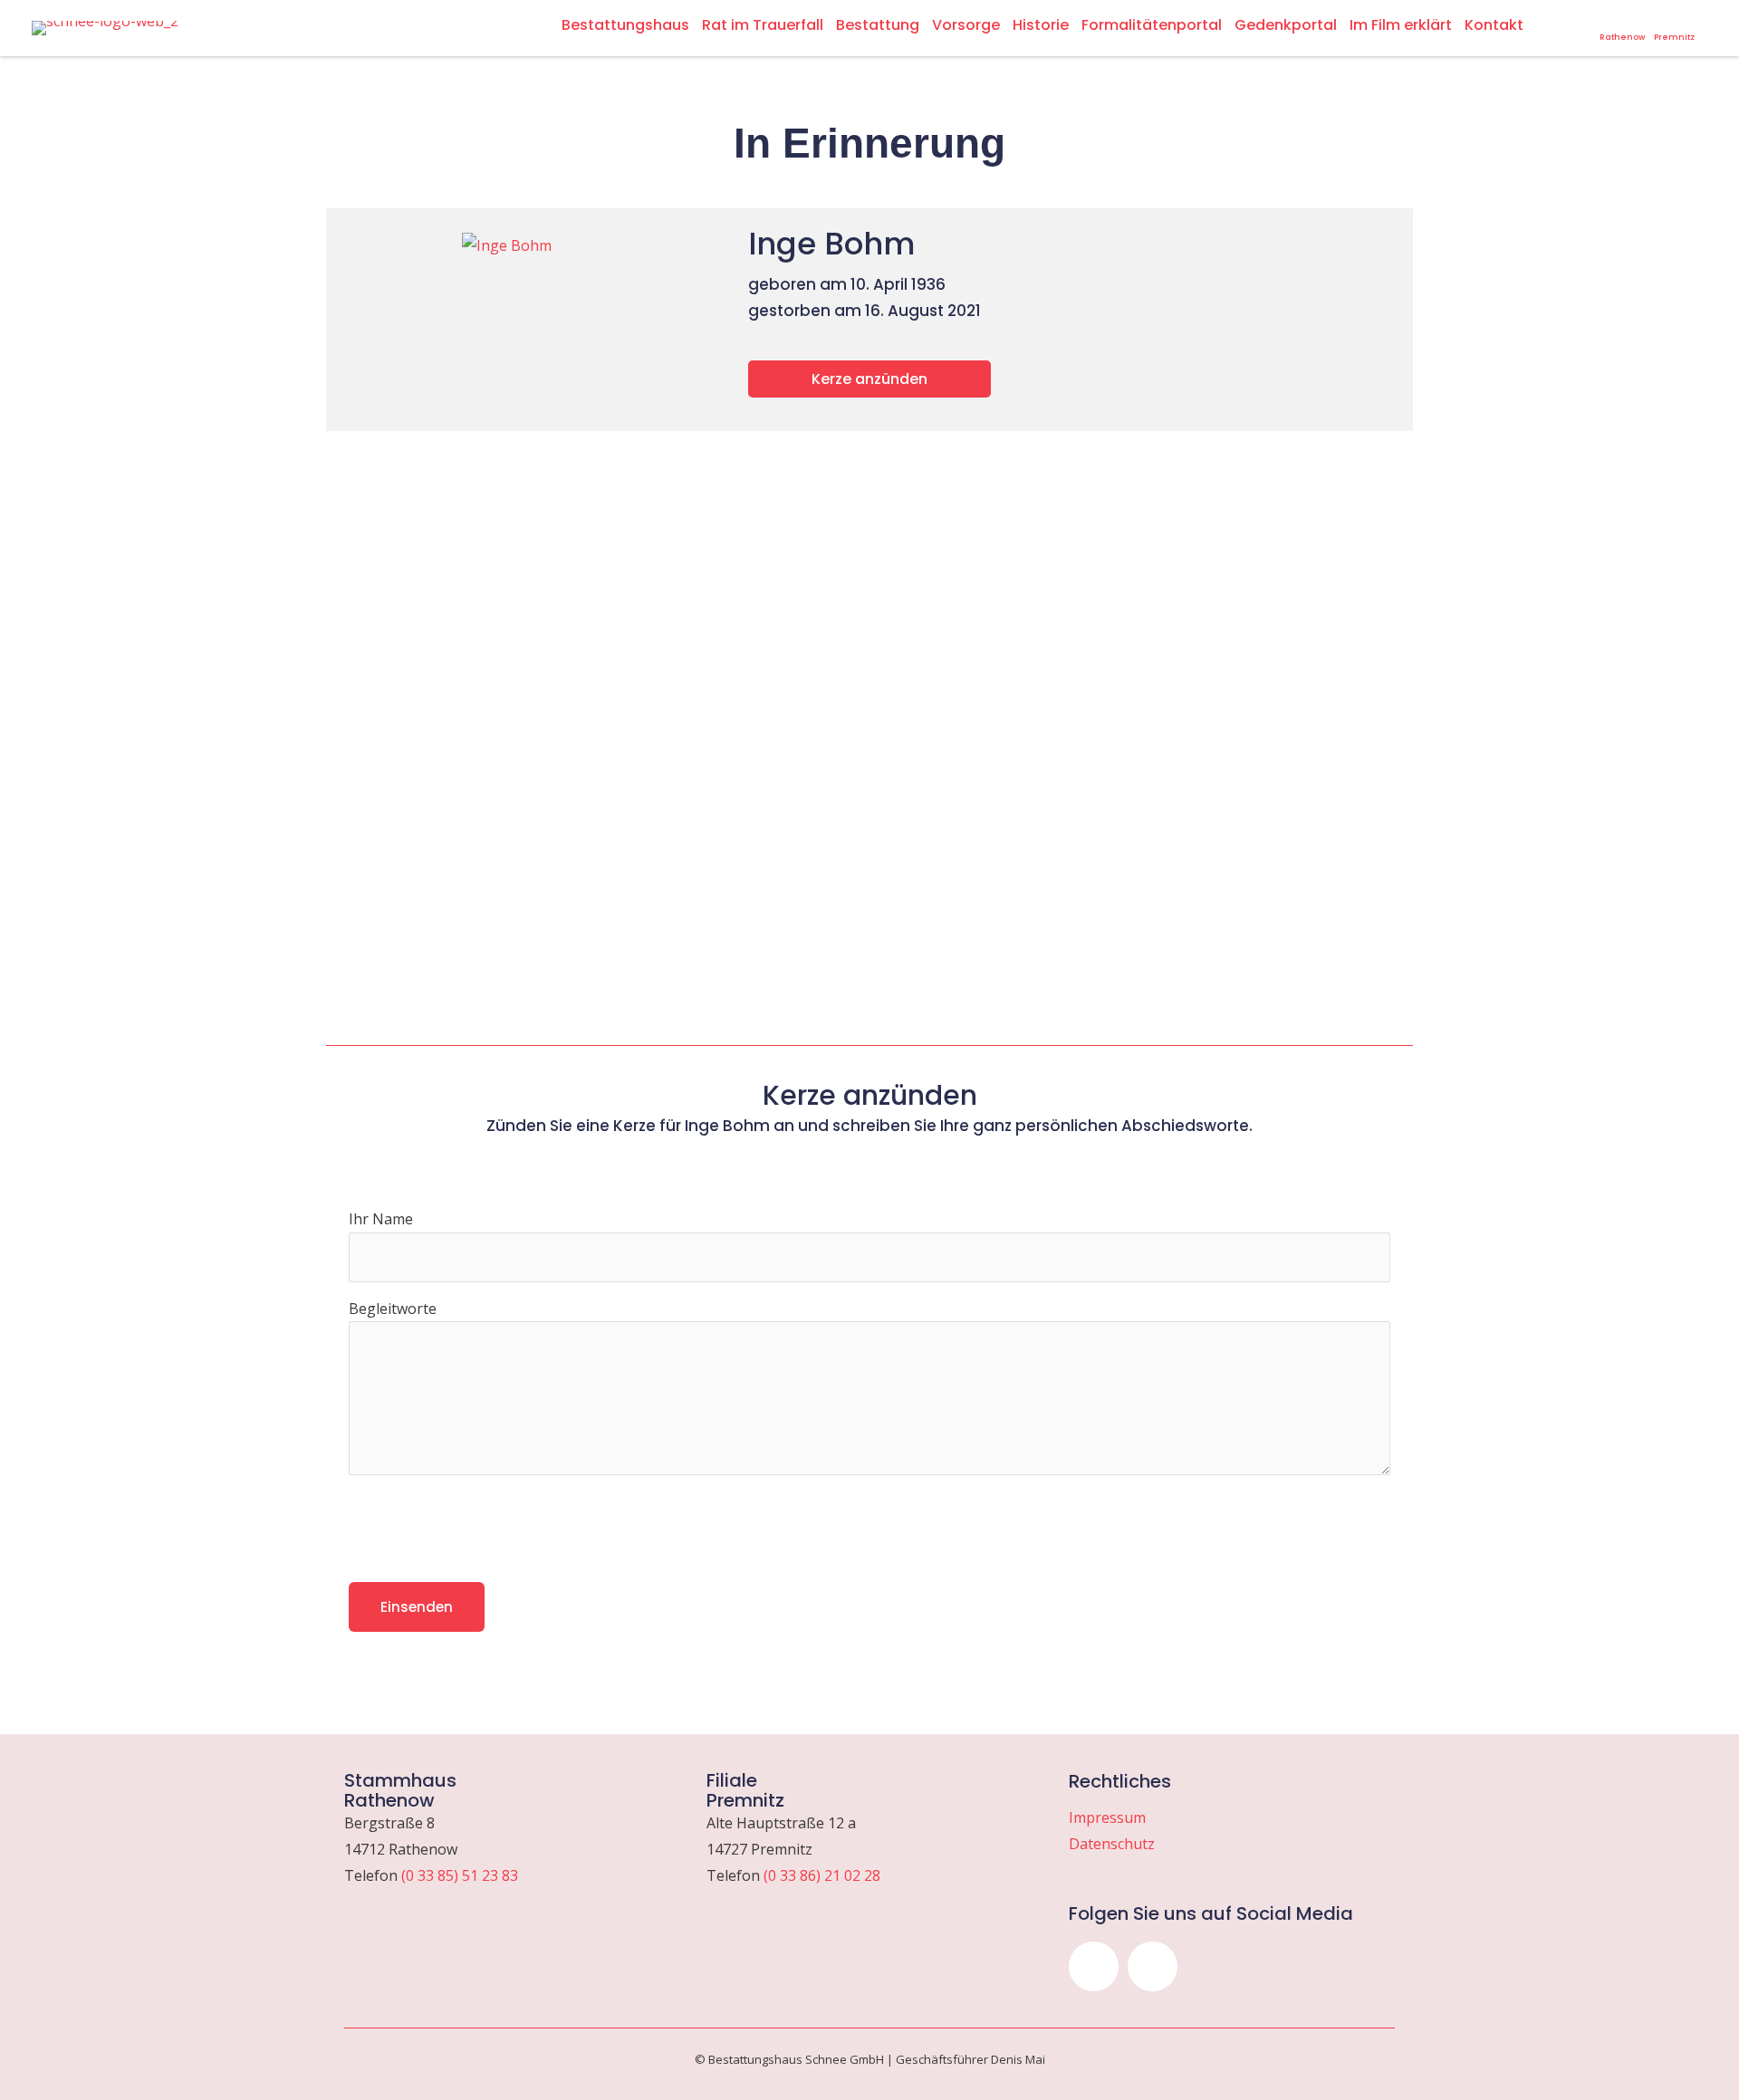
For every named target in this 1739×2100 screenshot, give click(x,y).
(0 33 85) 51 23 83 (460, 1875)
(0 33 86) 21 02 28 (822, 1875)
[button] (1094, 1966)
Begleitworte (393, 1309)
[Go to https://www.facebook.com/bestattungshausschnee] (1583, 22)
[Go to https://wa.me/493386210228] (1674, 28)
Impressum (1107, 1817)
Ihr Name (381, 1219)
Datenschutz (1112, 1844)
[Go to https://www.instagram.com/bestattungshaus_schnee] (1560, 22)
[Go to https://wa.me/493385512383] (1622, 28)
